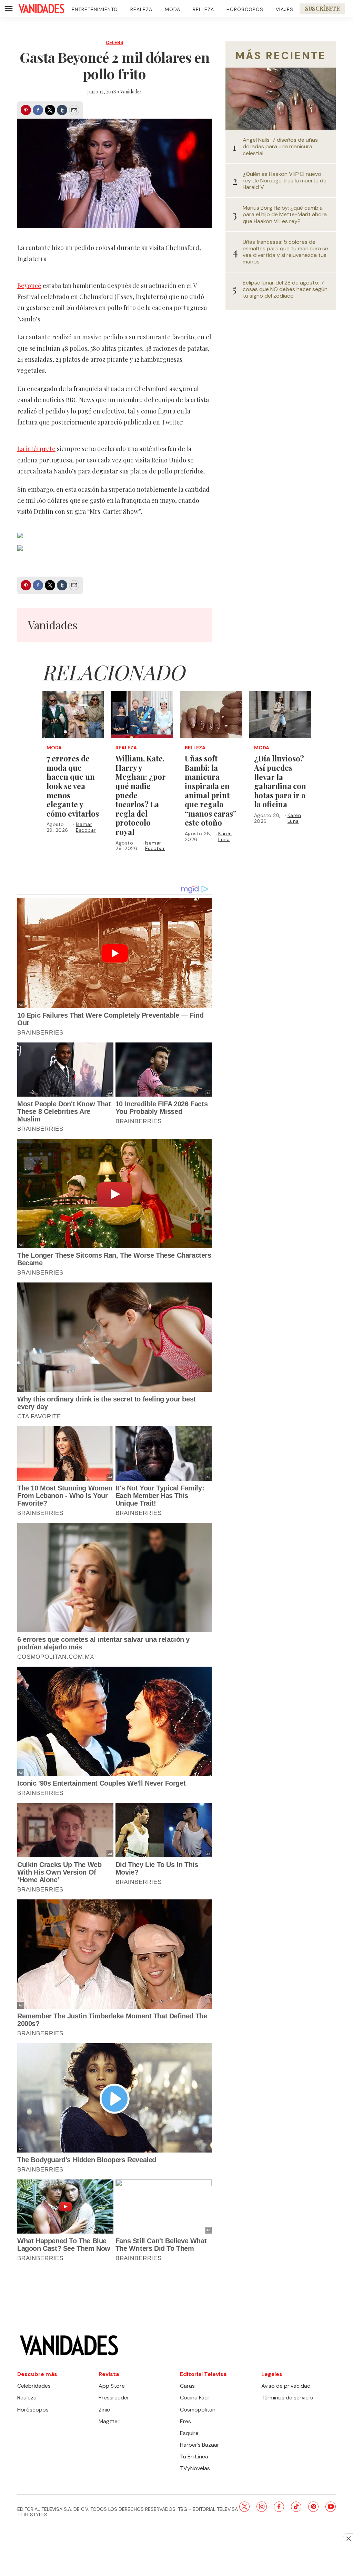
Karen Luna (225, 836)
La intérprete (36, 449)
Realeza (141, 9)
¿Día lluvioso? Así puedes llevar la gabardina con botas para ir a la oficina (280, 781)
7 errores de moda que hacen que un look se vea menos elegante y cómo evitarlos (73, 786)
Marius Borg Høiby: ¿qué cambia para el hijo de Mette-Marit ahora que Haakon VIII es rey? (285, 214)
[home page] (41, 9)
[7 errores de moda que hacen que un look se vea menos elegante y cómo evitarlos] (73, 714)
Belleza (203, 9)
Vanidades (131, 92)
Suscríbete (322, 8)
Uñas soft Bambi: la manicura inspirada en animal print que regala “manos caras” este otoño (211, 790)
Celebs (115, 43)
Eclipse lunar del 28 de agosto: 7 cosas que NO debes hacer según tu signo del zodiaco (285, 289)
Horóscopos (245, 9)
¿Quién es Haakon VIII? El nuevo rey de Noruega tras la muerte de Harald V (285, 181)
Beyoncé (29, 286)
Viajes (285, 9)
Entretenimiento (95, 9)
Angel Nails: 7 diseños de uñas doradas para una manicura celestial (280, 147)
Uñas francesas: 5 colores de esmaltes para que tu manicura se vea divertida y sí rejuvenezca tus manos (285, 252)
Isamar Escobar (86, 827)
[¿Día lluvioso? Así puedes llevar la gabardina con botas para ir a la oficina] (280, 714)
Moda (173, 9)
